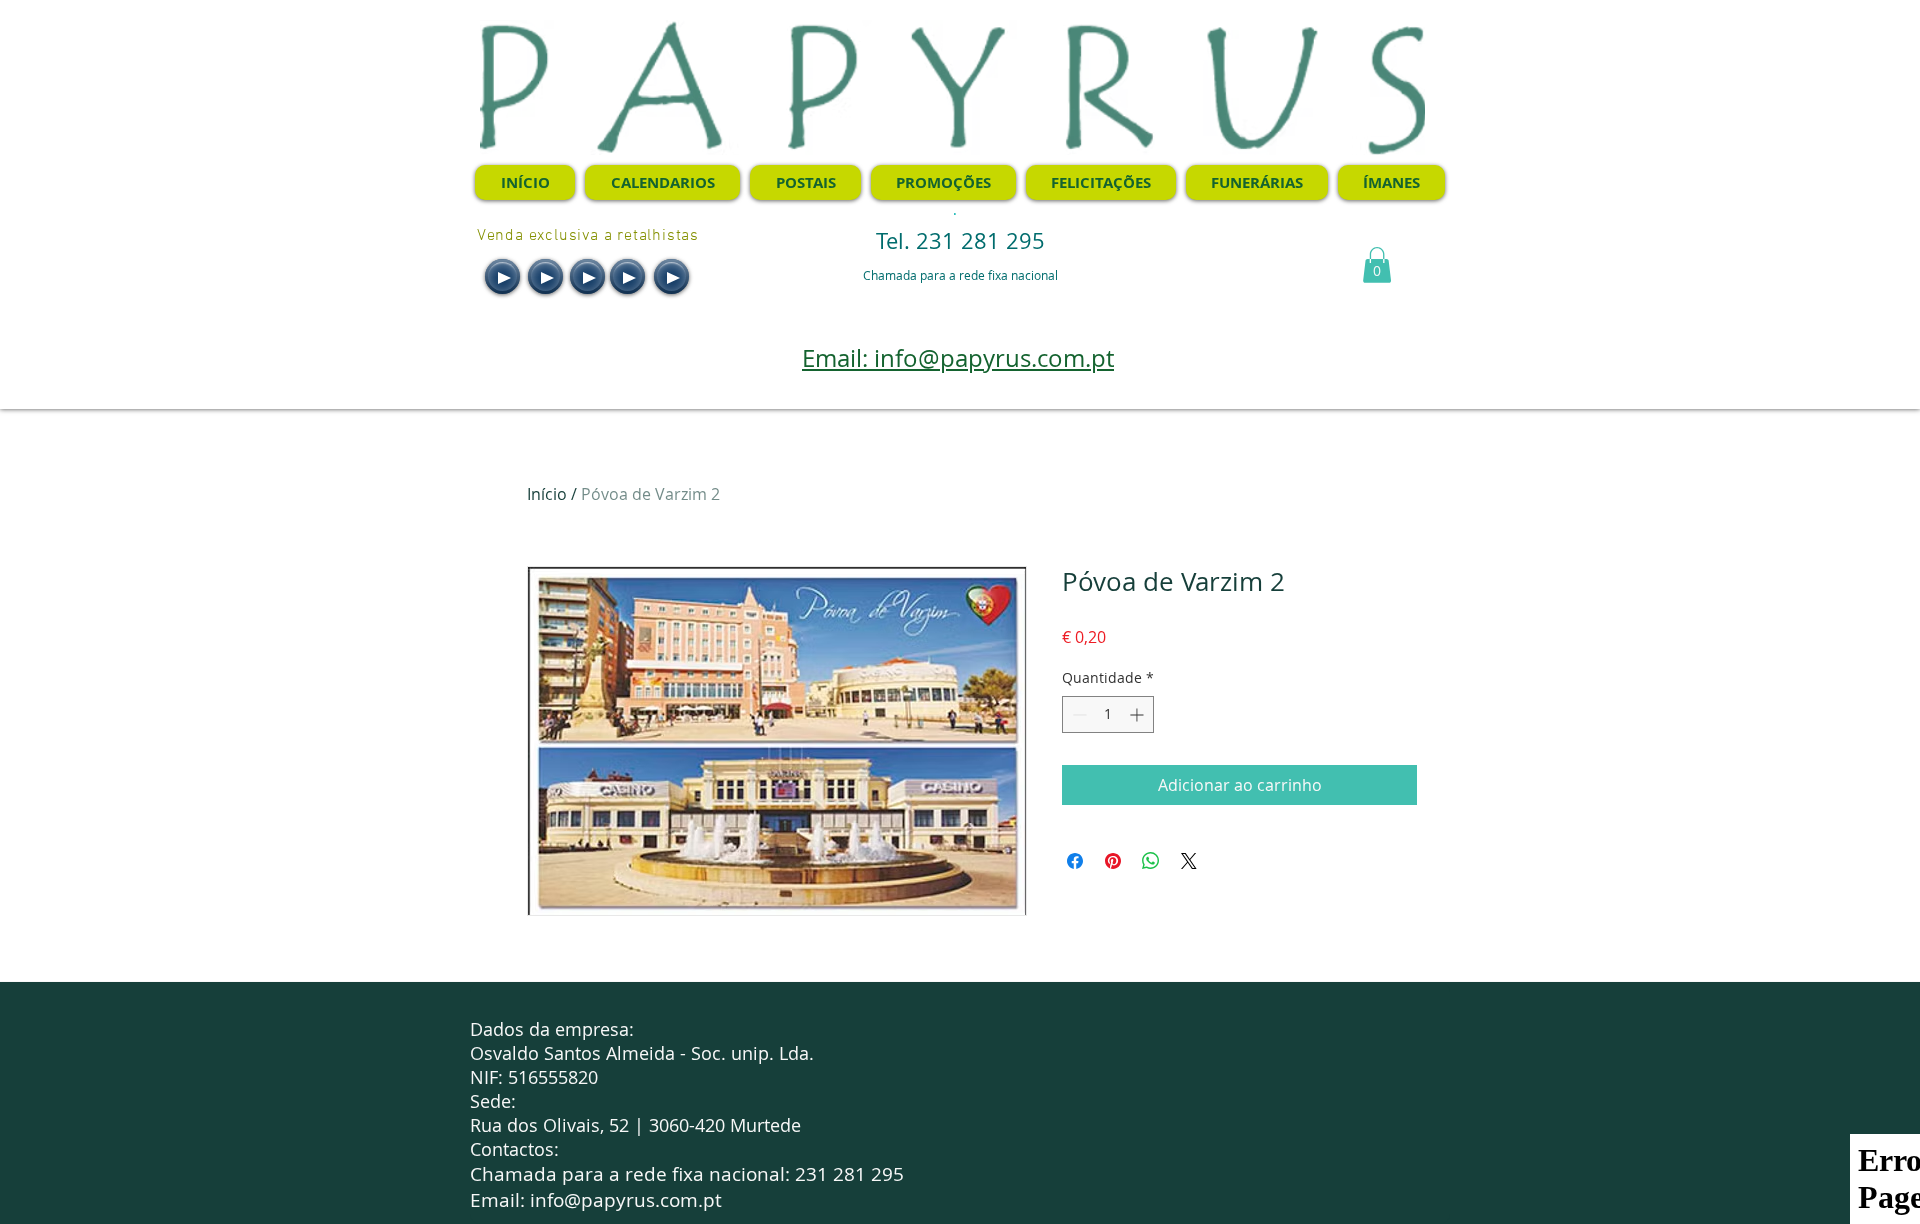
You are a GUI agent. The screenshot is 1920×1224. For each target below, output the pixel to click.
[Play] (502, 276)
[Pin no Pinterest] (1113, 861)
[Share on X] (1189, 861)
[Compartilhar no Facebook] (1075, 861)
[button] (1377, 265)
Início (547, 494)
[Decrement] (1077, 714)
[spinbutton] (1108, 714)
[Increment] (1138, 714)
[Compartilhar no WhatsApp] (1151, 861)
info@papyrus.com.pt (626, 1200)
